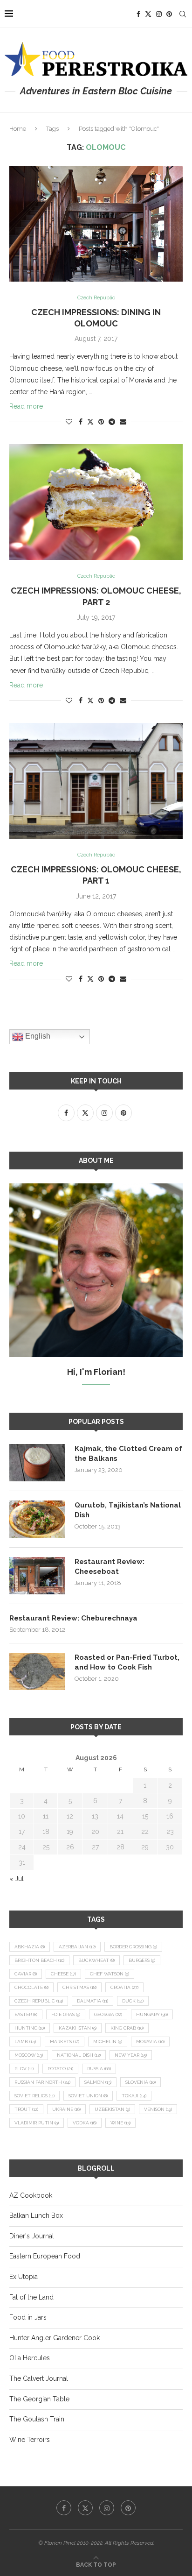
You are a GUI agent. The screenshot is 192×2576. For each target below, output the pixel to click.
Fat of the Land (31, 2297)
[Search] (183, 14)
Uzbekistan (112, 2109)
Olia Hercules (30, 2358)
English (37, 1037)
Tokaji (134, 2096)
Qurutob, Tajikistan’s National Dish (128, 1510)
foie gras (66, 2014)
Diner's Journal (32, 2236)
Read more (26, 406)
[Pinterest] (169, 14)
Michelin (108, 2042)
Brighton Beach (39, 1960)
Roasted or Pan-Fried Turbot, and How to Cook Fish (127, 1662)
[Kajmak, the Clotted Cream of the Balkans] (37, 1463)
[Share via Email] (123, 422)
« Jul (17, 1879)
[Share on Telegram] (112, 422)
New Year (131, 2055)
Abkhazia (30, 1947)
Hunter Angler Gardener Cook (55, 2338)
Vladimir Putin (37, 2123)
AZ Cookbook (31, 2195)
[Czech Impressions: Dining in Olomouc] (96, 224)
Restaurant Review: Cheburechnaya (73, 1618)
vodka (85, 2123)
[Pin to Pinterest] (101, 422)
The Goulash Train (37, 2419)
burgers (142, 1960)
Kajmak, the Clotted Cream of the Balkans (128, 1454)
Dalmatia (93, 2001)
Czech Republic (39, 2001)
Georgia (108, 2014)
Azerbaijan (77, 1947)
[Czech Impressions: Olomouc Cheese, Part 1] (96, 781)
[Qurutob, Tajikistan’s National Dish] (37, 1519)
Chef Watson (110, 1974)
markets (65, 2042)
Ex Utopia (24, 2277)
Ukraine (66, 2109)
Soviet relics (34, 2096)
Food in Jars (28, 2317)
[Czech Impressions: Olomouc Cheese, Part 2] (96, 502)
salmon (98, 2082)
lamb (25, 2042)
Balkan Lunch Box (36, 2215)
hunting (30, 2028)
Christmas (79, 1987)
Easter (26, 2014)
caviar (26, 1974)
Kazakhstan (78, 2028)
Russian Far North (42, 2082)
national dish (79, 2055)
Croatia (124, 1987)
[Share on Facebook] (81, 422)
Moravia (150, 2042)
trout (26, 2109)
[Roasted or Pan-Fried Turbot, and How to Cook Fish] (37, 1671)
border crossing (133, 1947)
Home (18, 129)
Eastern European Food (45, 2256)
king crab (127, 2028)
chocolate (31, 1987)
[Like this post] (69, 422)
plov (24, 2069)
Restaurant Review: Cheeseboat (110, 1567)
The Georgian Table (39, 2399)
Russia (99, 2069)
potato (60, 2069)
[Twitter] (148, 14)
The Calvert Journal (39, 2378)
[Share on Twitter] (90, 421)
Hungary (152, 2014)
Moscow (29, 2055)
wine (120, 2123)
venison (158, 2109)
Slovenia (141, 2082)
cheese (63, 1974)
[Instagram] (159, 14)
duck (133, 2001)
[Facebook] (138, 14)
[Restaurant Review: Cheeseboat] (37, 1576)
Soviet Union (88, 2096)
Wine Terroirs (30, 2440)
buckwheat (96, 1960)
